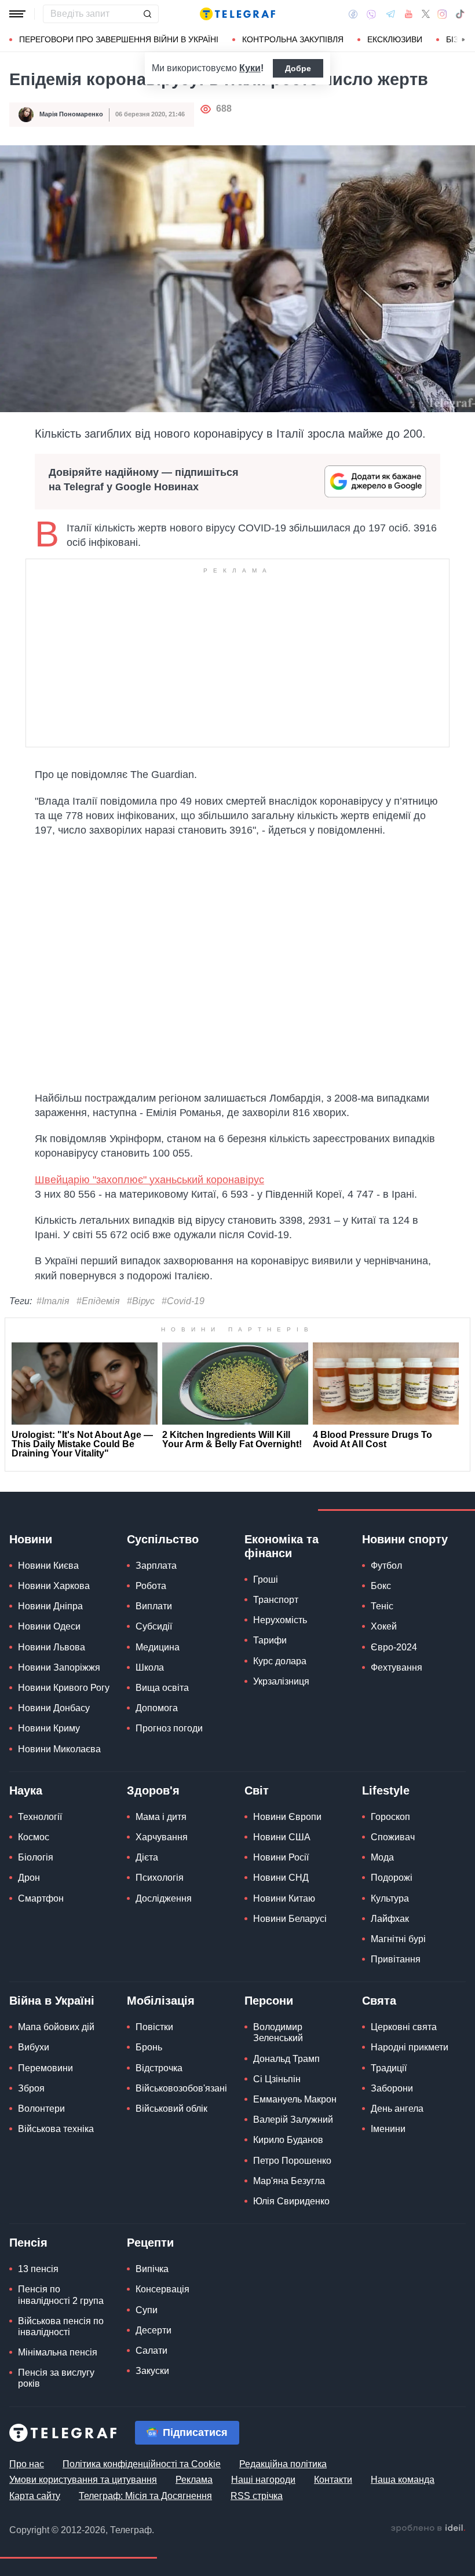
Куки (250, 68)
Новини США (282, 1837)
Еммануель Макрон (295, 2099)
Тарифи (270, 1640)
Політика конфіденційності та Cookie (142, 2464)
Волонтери (41, 2109)
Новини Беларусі (290, 1919)
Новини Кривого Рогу (64, 1688)
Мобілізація (161, 2001)
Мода (382, 1857)
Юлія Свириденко (291, 2201)
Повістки (154, 2027)
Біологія (36, 1857)
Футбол (386, 1566)
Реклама (194, 2480)
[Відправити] (147, 14)
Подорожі (392, 1878)
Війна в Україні (52, 2001)
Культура (390, 1898)
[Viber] (371, 14)
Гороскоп (390, 1817)
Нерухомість (280, 1620)
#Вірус (141, 1301)
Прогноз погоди (169, 1728)
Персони (269, 2001)
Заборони (392, 2088)
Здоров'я (153, 1790)
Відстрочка (159, 2068)
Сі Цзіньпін (277, 2079)
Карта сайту (35, 2496)
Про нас (27, 2464)
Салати (151, 2351)
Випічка (152, 2269)
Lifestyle (386, 1790)
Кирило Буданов (288, 2140)
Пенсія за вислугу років (56, 2378)
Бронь (149, 2047)
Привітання (396, 1959)
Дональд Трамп (286, 2059)
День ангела (397, 2109)
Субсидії (154, 1626)
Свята (379, 2001)
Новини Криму (49, 1728)
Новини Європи (287, 1817)
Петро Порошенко (292, 2161)
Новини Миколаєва (59, 1749)
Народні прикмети (410, 2047)
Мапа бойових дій (56, 2027)
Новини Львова (52, 1647)
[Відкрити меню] (17, 14)
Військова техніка (56, 2129)
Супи (147, 2310)
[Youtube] (409, 14)
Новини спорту (405, 1539)
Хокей (384, 1626)
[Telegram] (390, 14)
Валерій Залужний (293, 2120)
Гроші (266, 1579)
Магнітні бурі (398, 1939)
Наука (26, 1790)
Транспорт (276, 1600)
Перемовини (45, 2068)
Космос (34, 1837)
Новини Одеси (49, 1626)
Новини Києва (48, 1566)
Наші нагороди (263, 2480)
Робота (151, 1586)
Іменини (388, 2129)
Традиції (389, 2068)
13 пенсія (38, 2269)
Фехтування (397, 1667)
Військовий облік (171, 2109)
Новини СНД (281, 1878)
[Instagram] (442, 14)
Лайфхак (390, 1919)
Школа (150, 1667)
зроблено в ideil (428, 2529)
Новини (31, 1539)
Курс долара (280, 1661)
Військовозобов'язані (181, 2088)
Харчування (162, 1837)
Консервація (162, 2289)
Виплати (154, 1606)
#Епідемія (98, 1301)
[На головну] (237, 14)
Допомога (157, 1708)
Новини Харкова (54, 1586)
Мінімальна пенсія (58, 2352)
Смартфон (41, 1898)
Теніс (382, 1606)
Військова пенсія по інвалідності (61, 2327)
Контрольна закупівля (293, 39)
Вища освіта (162, 1688)
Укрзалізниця (281, 1681)
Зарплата (156, 1566)
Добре (298, 68)
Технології (40, 1817)
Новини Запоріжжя (59, 1667)
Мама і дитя (161, 1817)
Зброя (31, 2088)
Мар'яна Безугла (289, 2181)
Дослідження (164, 1898)
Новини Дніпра (50, 1606)
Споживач (393, 1837)
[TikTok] (460, 14)
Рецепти (150, 2243)
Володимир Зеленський (278, 2032)
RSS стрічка (257, 2496)
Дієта (147, 1857)
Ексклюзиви (395, 39)
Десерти (154, 2330)
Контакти (333, 2480)
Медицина (158, 1647)
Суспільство (163, 1539)
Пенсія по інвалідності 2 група (61, 2295)
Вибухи (34, 2047)
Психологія (160, 1878)
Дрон (29, 1878)
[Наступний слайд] (463, 40)
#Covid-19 (183, 1301)
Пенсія (28, 2243)
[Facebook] (353, 14)
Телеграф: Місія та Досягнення (145, 2496)
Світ (257, 1790)
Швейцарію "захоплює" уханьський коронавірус (149, 1180)
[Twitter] (426, 14)
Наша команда (403, 2480)
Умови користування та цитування (83, 2480)
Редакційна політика (283, 2464)
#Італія (53, 1301)
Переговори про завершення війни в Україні (119, 39)
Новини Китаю (284, 1898)
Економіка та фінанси (282, 1546)
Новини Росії (281, 1857)
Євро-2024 (394, 1647)
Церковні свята (404, 2027)
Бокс (381, 1586)
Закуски (152, 2371)
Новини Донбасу (54, 1708)
